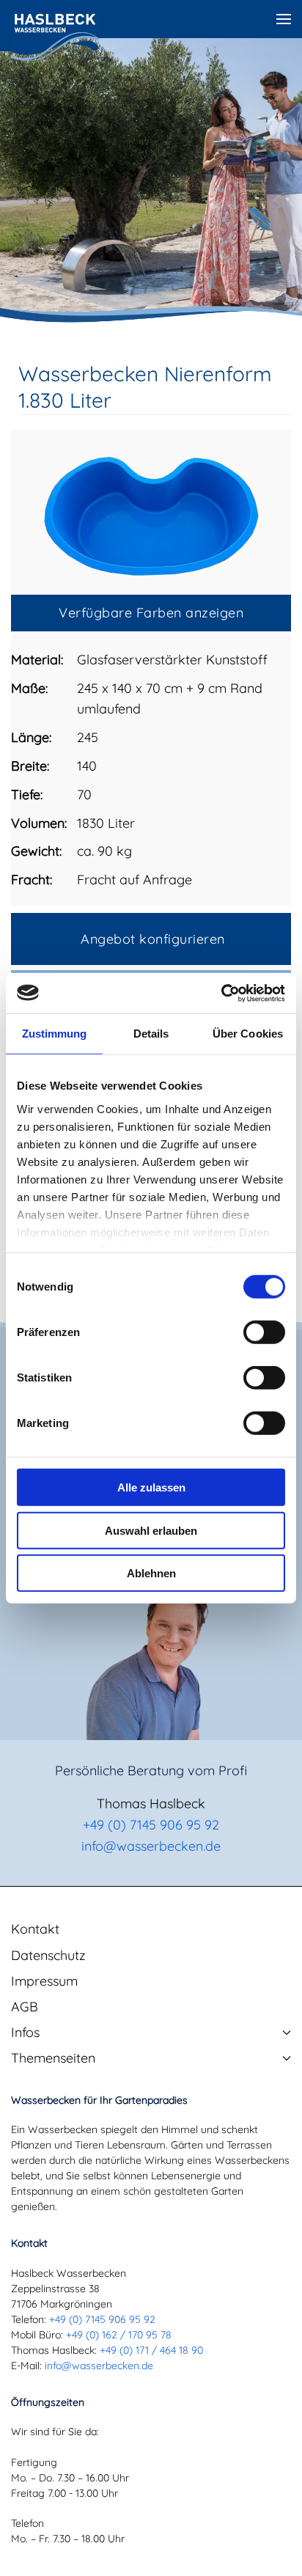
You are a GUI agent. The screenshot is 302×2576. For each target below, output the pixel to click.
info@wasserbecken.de (151, 1846)
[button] (284, 19)
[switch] (264, 1332)
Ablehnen (151, 1573)
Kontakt (35, 1929)
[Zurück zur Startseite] (55, 37)
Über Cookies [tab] (248, 1034)
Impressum (44, 1981)
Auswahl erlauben (151, 1530)
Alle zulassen (151, 1487)
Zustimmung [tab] (55, 1034)
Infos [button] (25, 2032)
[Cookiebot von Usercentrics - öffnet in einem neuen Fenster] (221, 993)
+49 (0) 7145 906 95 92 (151, 1825)
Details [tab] (151, 1034)
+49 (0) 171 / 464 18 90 (151, 2350)
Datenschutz (48, 1955)
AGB (25, 2007)
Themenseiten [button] (53, 2058)
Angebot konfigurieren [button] (153, 939)
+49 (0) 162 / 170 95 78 (119, 2335)
